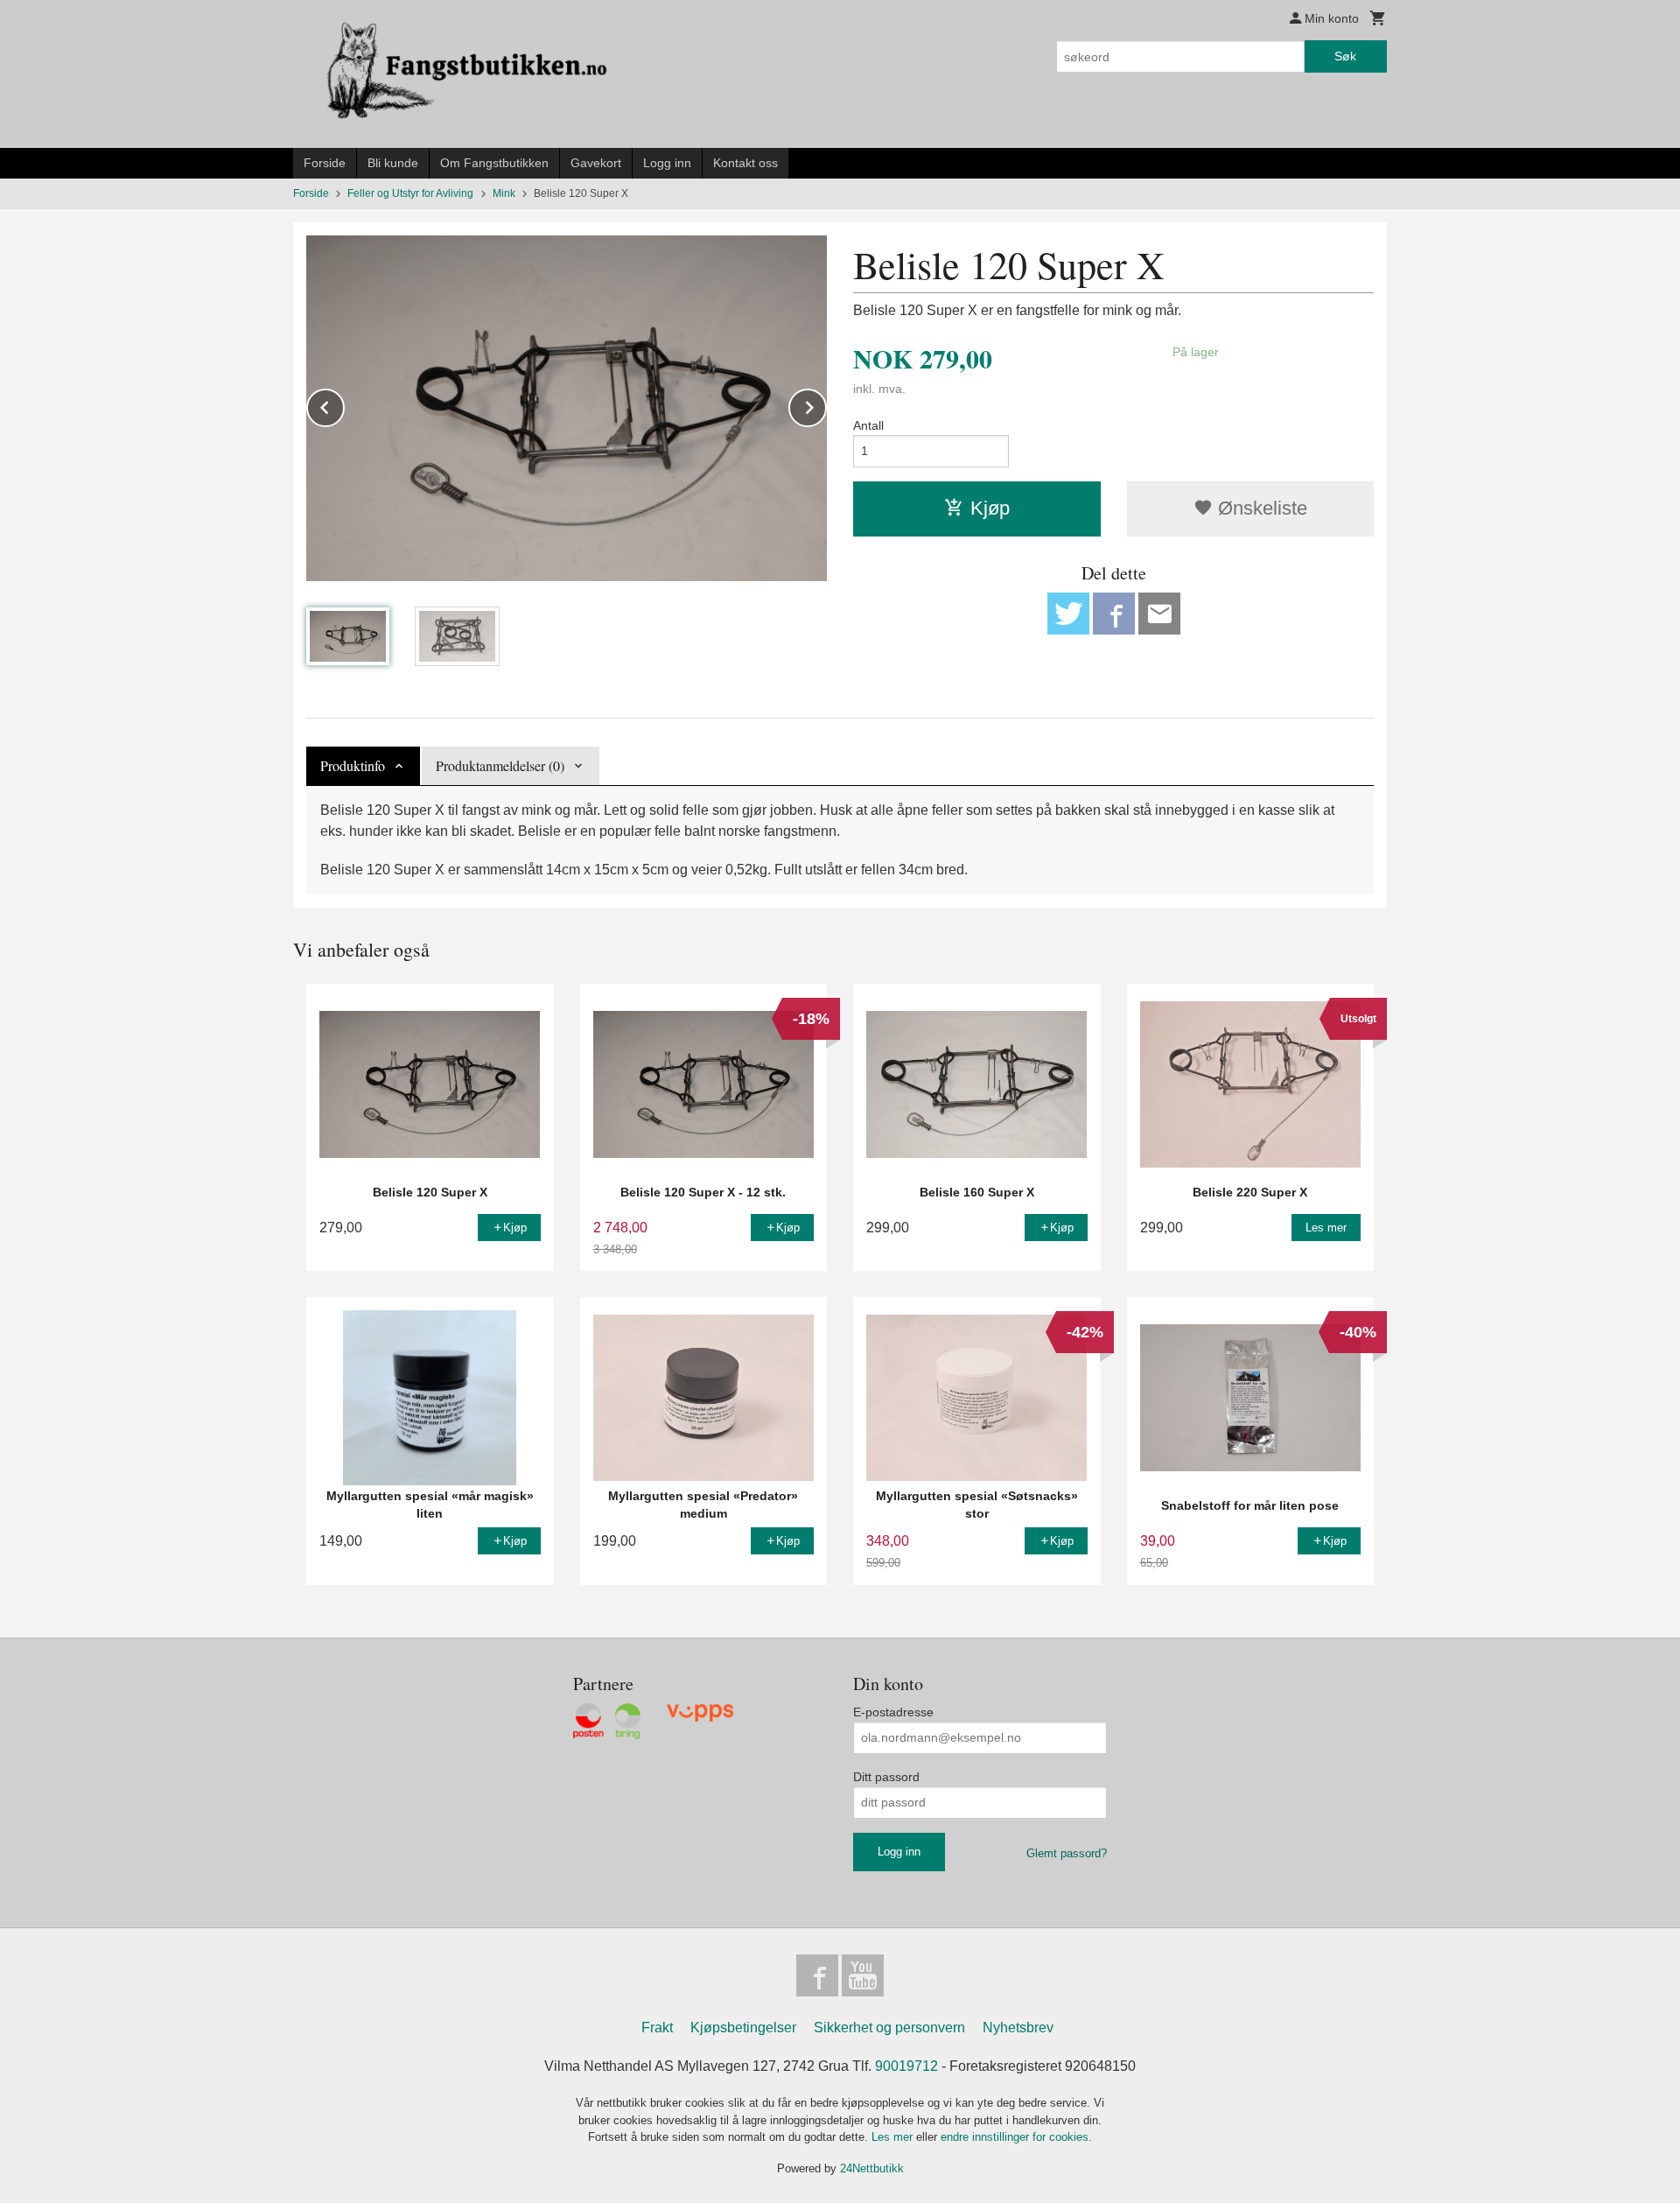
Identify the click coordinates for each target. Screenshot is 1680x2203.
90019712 (906, 2066)
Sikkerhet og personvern (889, 2028)
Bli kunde (393, 163)
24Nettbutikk (872, 2168)
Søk (1345, 56)
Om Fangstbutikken (494, 163)
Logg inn (667, 163)
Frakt (657, 2028)
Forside (325, 163)
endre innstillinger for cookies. (1016, 2137)
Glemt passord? (1067, 1853)
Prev (344, 405)
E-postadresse (893, 1712)
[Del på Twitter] (1068, 614)
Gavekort (596, 163)
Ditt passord (886, 1777)
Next (826, 405)
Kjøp (990, 508)
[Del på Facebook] (1114, 614)
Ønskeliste (1260, 508)
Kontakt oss (745, 163)
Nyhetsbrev (1018, 2028)
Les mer (894, 2137)
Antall (868, 425)
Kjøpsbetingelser (743, 2028)
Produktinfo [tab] (353, 765)
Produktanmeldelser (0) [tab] (500, 765)
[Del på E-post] (1159, 614)
